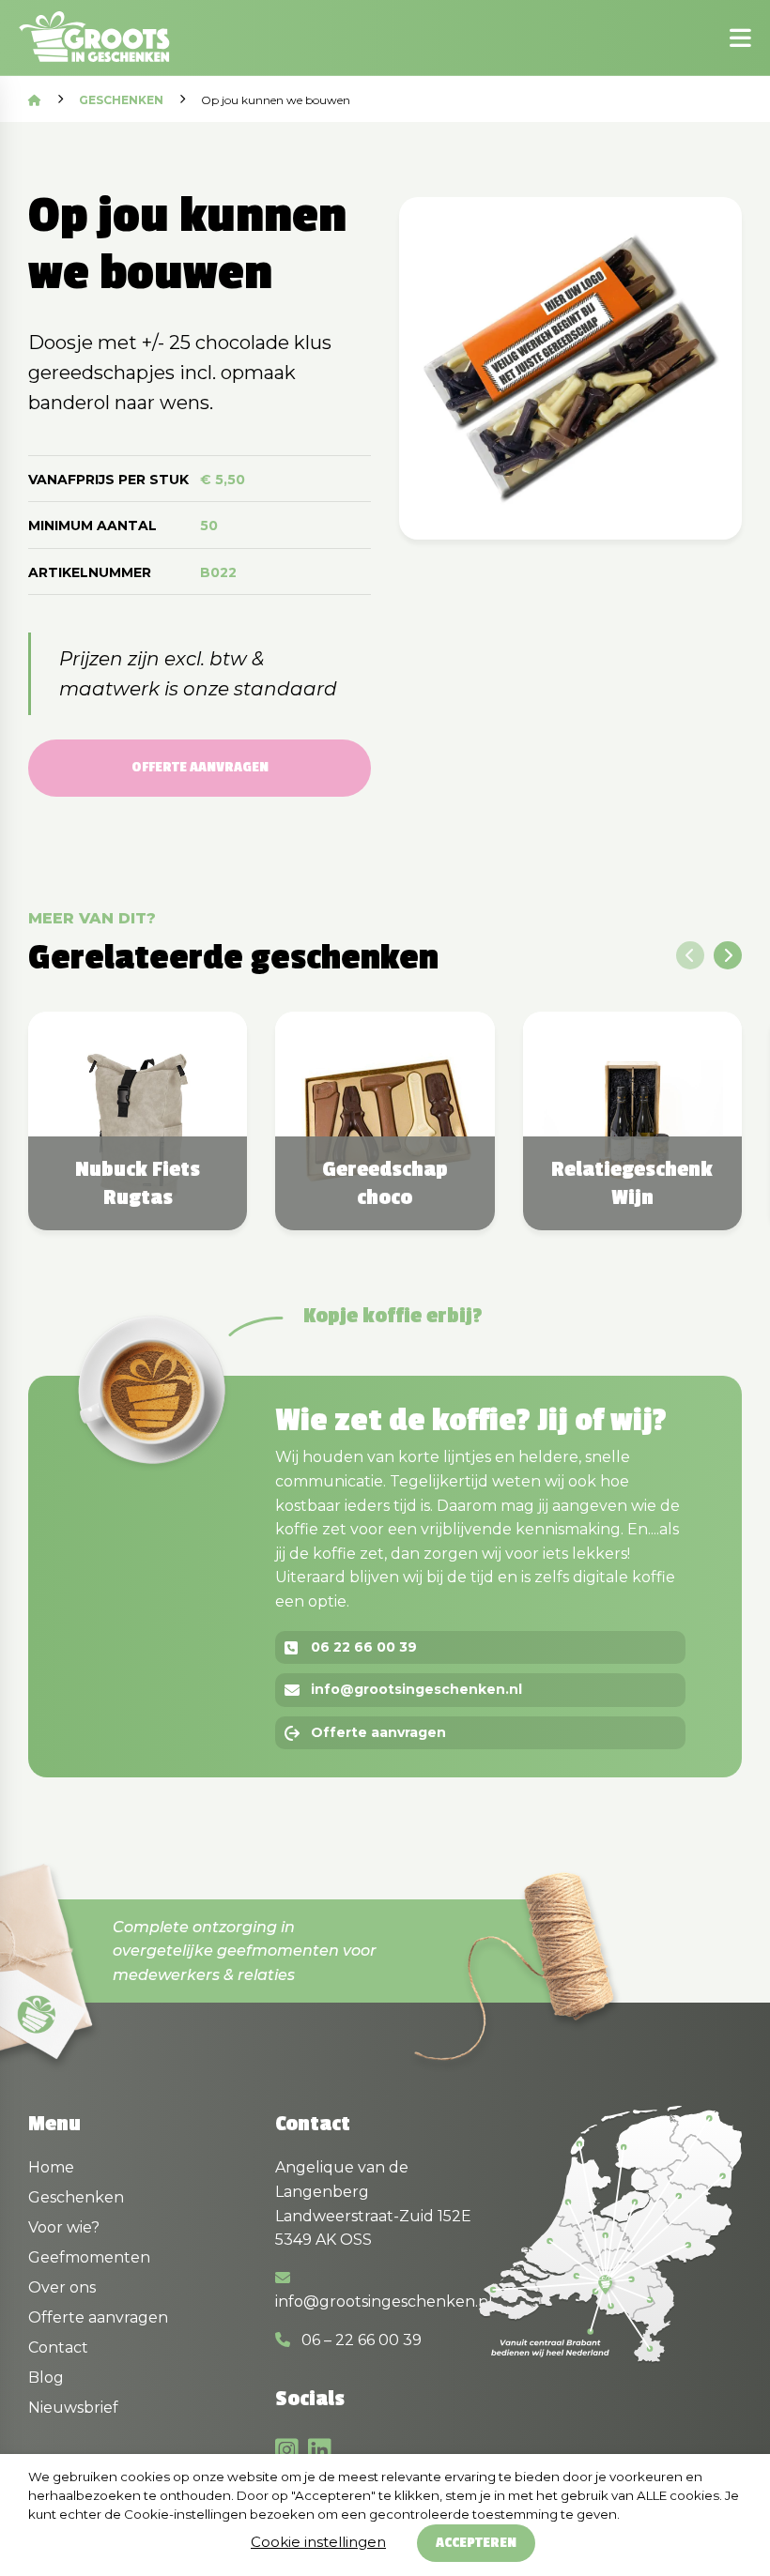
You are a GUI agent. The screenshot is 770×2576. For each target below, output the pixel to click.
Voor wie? (64, 2227)
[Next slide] (728, 955)
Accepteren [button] (476, 2543)
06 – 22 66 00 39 (360, 2340)
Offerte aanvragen (200, 767)
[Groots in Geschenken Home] (94, 38)
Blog (46, 2378)
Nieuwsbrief (73, 2408)
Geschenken (121, 100)
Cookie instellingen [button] (318, 2542)
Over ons (62, 2287)
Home (51, 2167)
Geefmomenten (89, 2257)
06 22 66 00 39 (364, 1647)
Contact (58, 2347)
